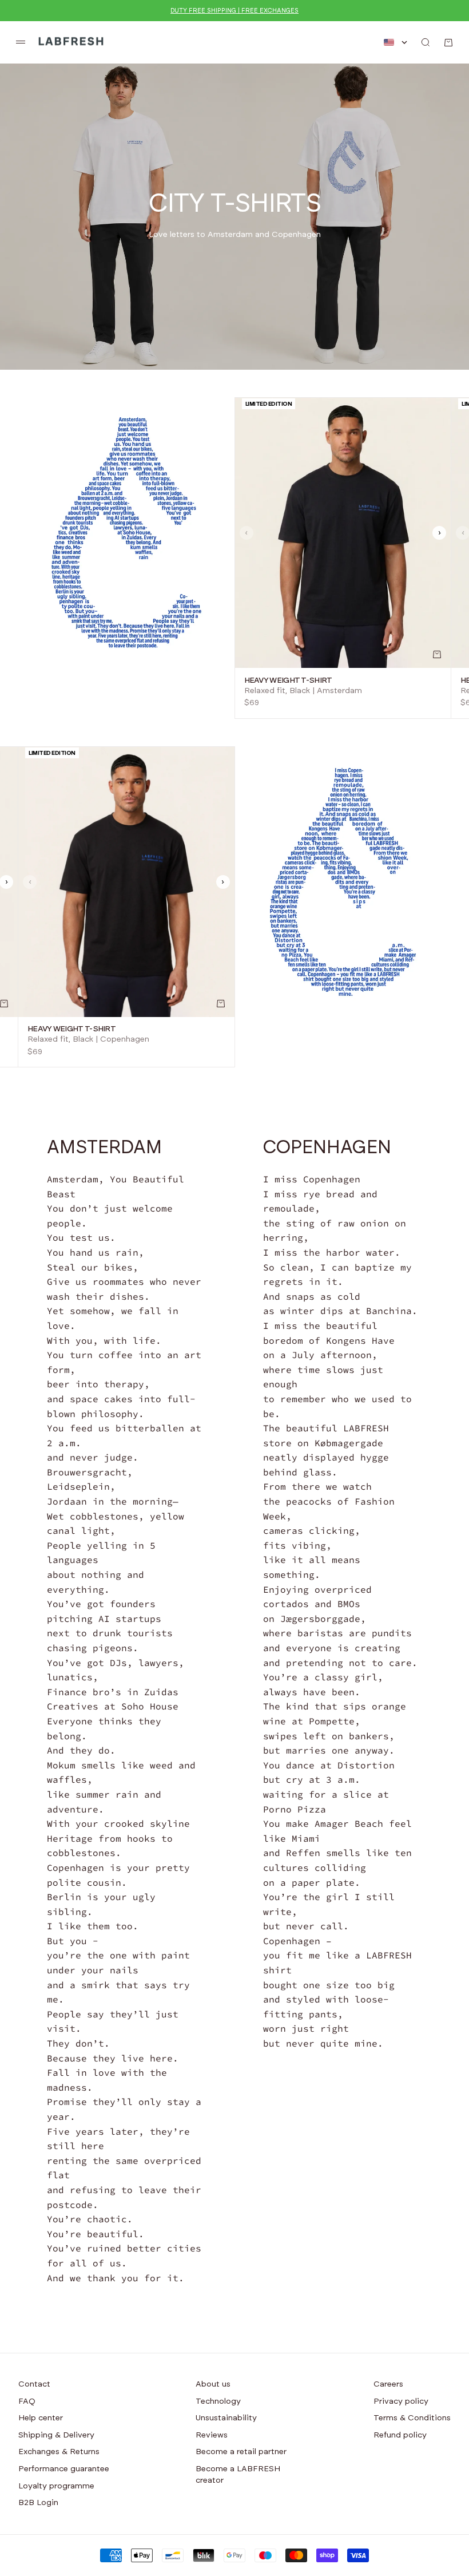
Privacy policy (401, 2401)
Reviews (212, 2435)
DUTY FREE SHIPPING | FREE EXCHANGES (234, 11)
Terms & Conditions (412, 2418)
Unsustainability (226, 2418)
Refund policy (400, 2435)
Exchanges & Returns (59, 2452)
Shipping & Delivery (56, 2435)
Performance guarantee (64, 2469)
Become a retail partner (241, 2452)
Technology (218, 2401)
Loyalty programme (56, 2486)
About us (213, 2384)
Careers (388, 2384)
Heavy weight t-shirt (288, 680)
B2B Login (38, 2503)
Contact (34, 2384)
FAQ (27, 2401)
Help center (41, 2418)
